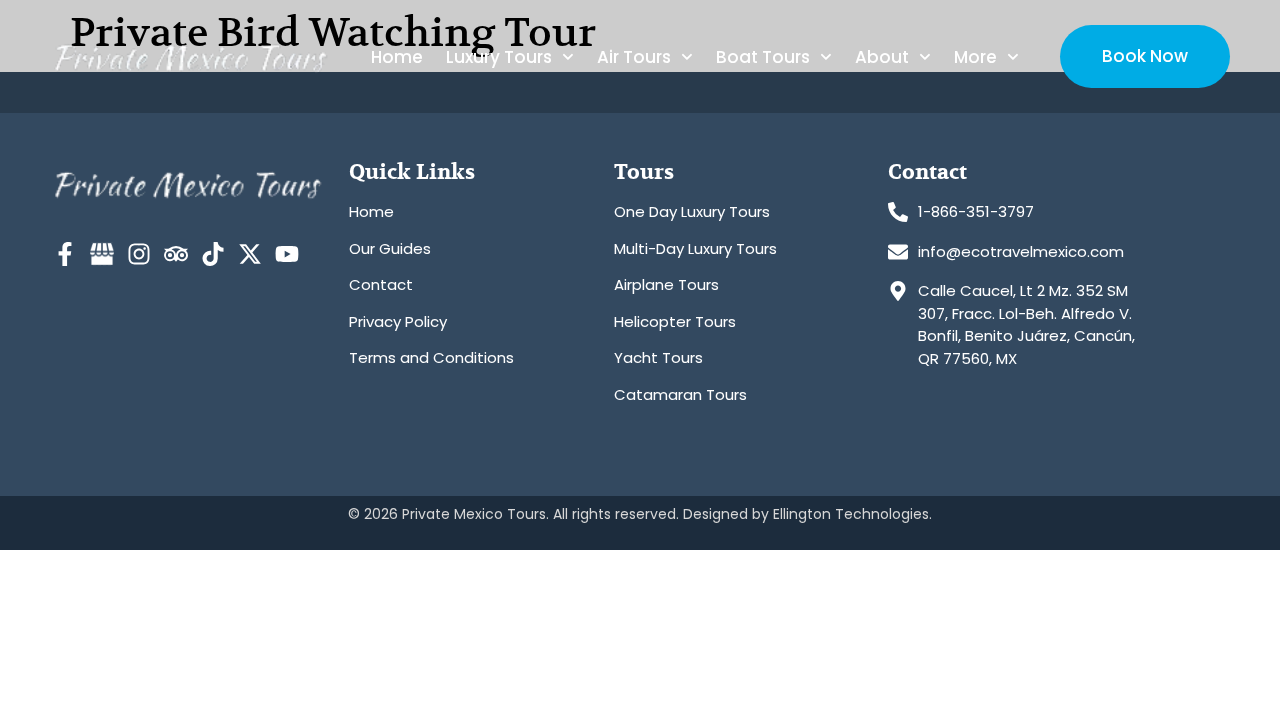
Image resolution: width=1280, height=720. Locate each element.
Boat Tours (763, 57)
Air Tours (634, 57)
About (882, 57)
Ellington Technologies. (852, 514)
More (975, 57)
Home (397, 57)
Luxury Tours (499, 57)
